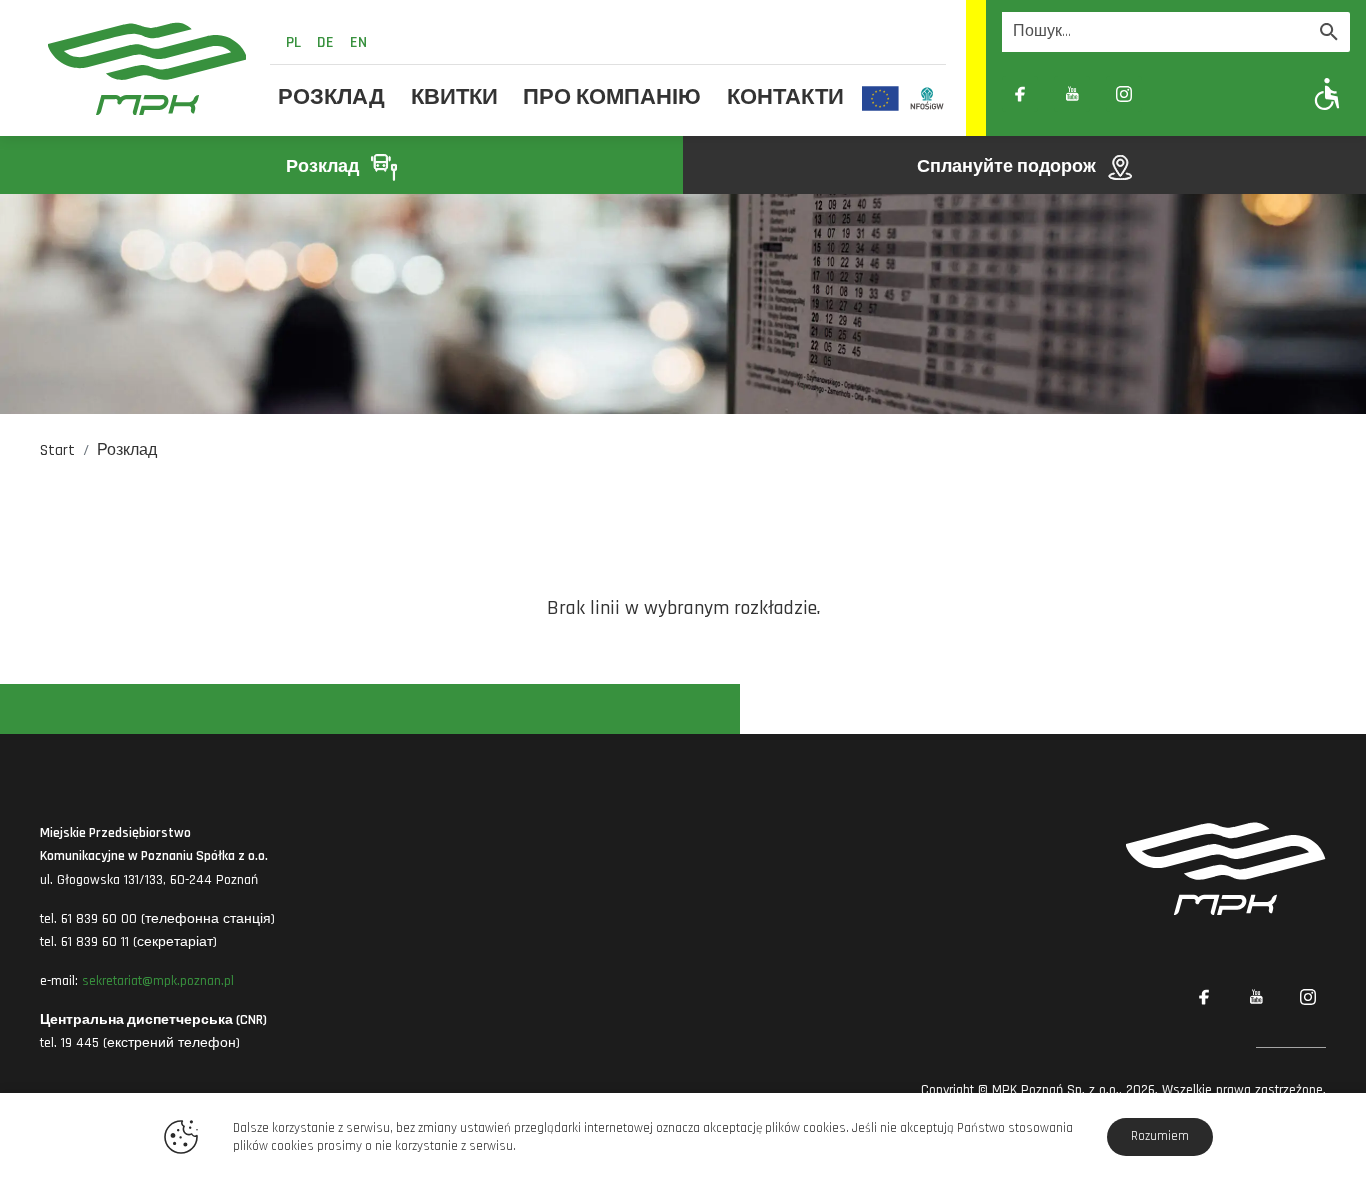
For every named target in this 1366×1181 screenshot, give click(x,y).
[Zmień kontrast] (1176, 94)
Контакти (785, 98)
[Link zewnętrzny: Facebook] (1020, 94)
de (325, 42)
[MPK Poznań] (147, 68)
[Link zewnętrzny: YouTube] (1072, 94)
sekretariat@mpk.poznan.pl (158, 981)
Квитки (454, 98)
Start (57, 450)
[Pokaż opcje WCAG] (1327, 93)
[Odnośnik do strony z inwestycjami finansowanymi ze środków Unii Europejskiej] (880, 98)
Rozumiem (1160, 1136)
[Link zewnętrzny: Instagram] (1124, 94)
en (358, 42)
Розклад (331, 98)
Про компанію (612, 98)
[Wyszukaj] (1329, 32)
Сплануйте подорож (1008, 166)
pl (293, 42)
